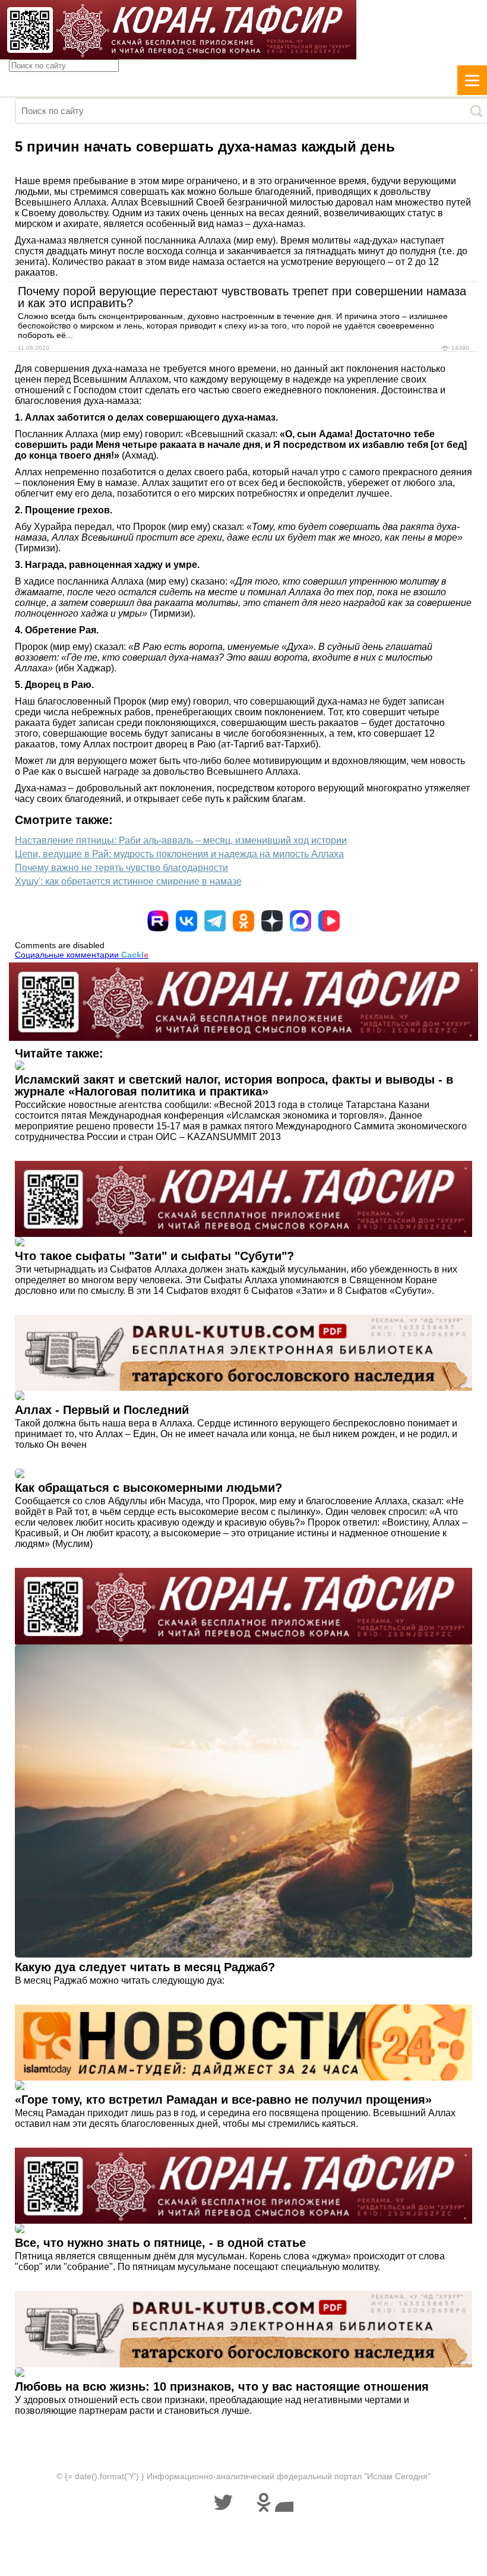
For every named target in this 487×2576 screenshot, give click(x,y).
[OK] (243, 921)
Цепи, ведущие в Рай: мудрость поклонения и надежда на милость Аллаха (179, 854)
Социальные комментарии (82, 955)
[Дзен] (272, 921)
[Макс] (301, 921)
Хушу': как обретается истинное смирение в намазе (128, 881)
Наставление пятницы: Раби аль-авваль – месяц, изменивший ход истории (181, 840)
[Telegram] (215, 921)
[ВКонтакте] (186, 921)
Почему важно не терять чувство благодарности (121, 868)
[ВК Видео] (329, 921)
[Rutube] (158, 921)
